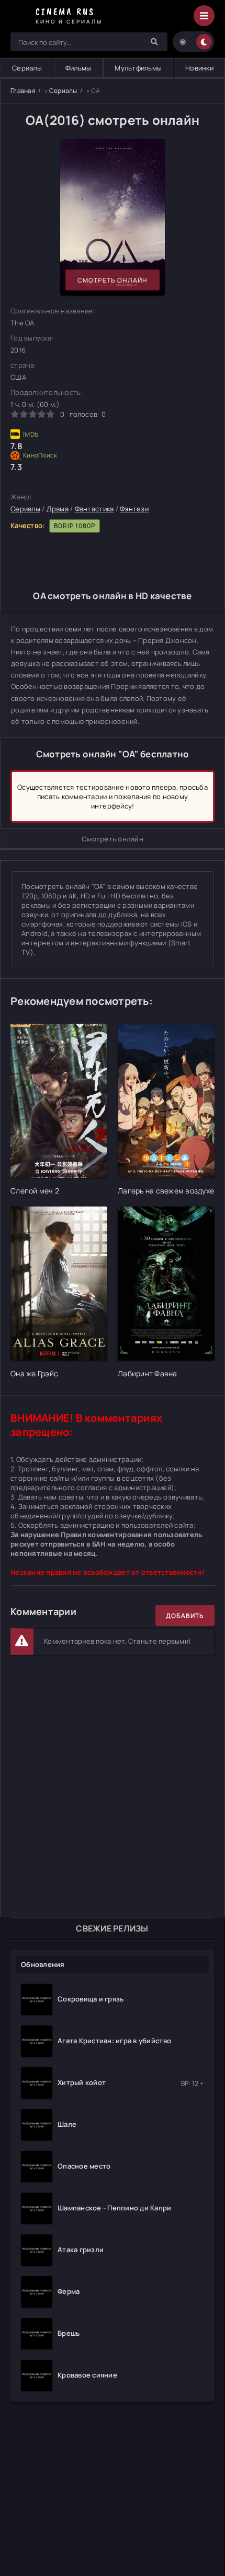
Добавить (185, 1616)
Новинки (199, 68)
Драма (58, 509)
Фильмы (78, 68)
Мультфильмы (138, 68)
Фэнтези (134, 509)
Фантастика (94, 509)
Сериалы (27, 68)
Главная (23, 91)
